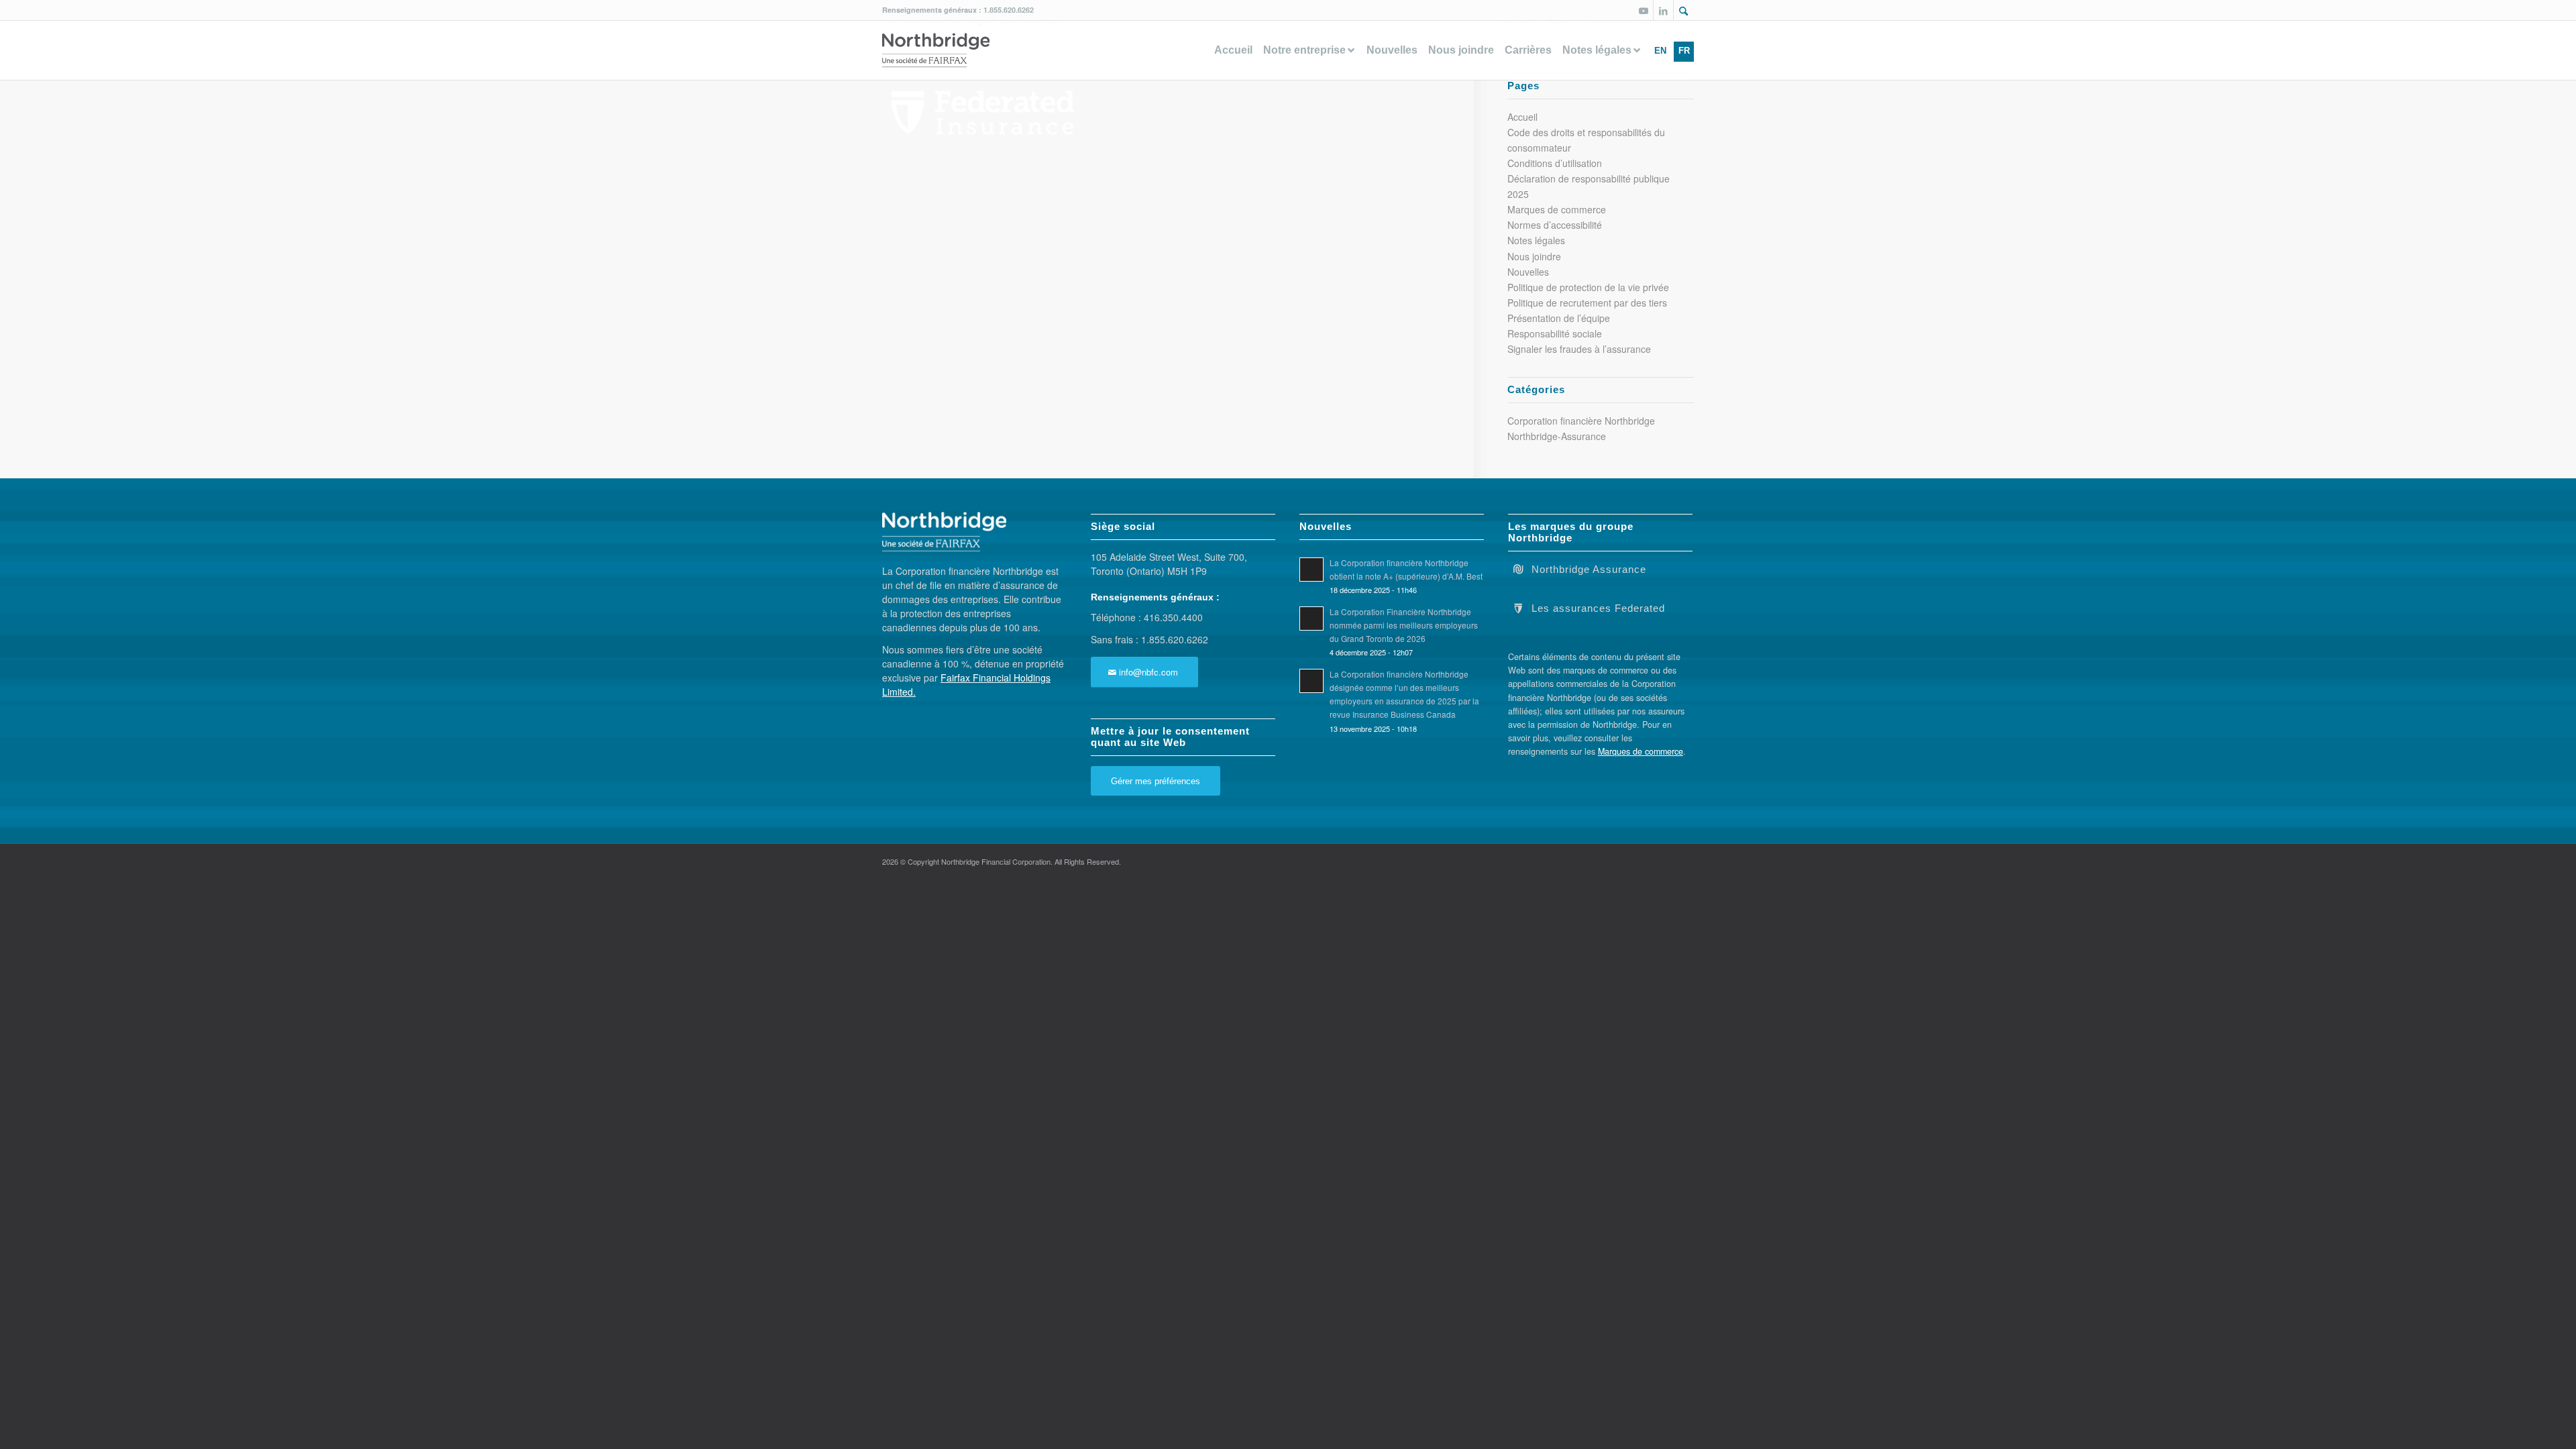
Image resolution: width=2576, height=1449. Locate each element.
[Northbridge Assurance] (1518, 568)
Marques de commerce (1557, 209)
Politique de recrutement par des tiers (1587, 303)
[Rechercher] (1684, 11)
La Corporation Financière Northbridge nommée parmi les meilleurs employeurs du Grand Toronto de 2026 (1404, 625)
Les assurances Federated (1598, 608)
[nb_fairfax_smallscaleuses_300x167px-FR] (936, 50)
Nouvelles (1528, 272)
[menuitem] (1684, 10)
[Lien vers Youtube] (1643, 10)
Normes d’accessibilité (1555, 225)
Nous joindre (1534, 256)
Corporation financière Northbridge (1581, 421)
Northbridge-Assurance (1557, 436)
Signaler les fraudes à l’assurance (1579, 349)
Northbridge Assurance (1589, 570)
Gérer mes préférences (1156, 781)
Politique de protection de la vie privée (1588, 287)
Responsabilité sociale (1555, 333)
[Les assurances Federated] (1518, 607)
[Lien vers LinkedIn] (1663, 10)
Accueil (1522, 117)
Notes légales (1536, 240)
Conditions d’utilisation (1555, 163)
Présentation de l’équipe (1559, 318)
